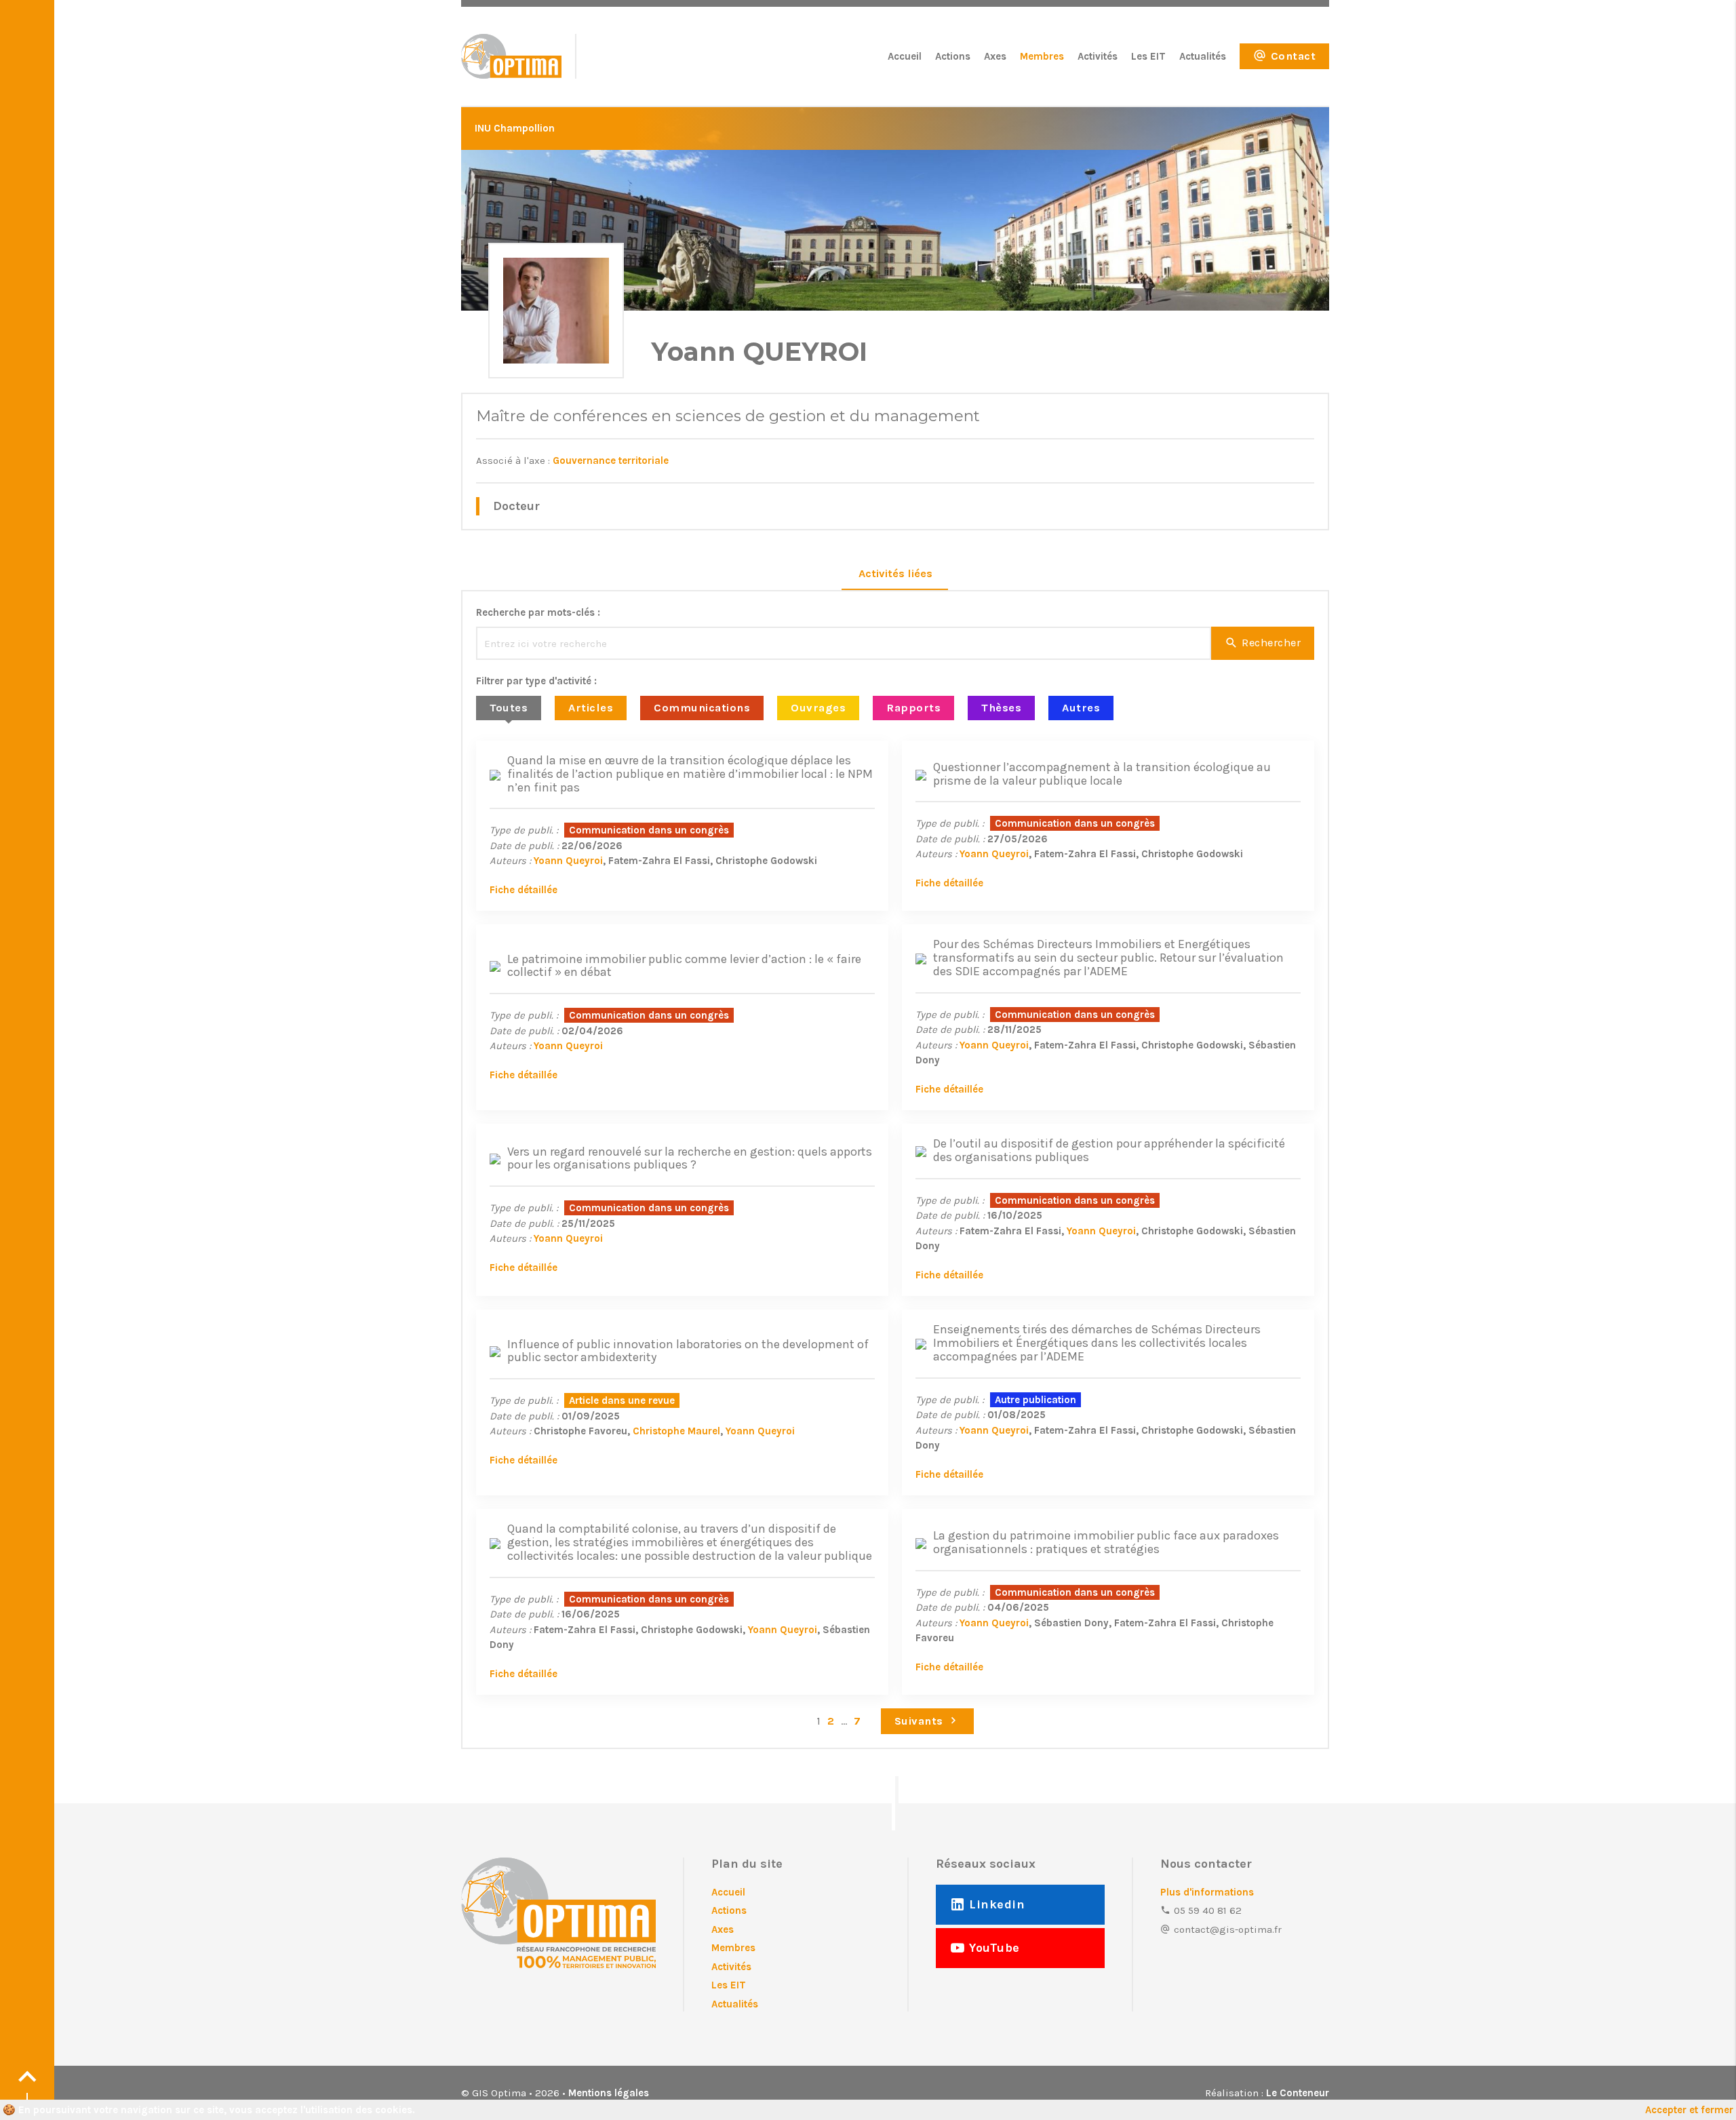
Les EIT (1148, 56)
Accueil (905, 56)
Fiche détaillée (524, 890)
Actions (953, 56)
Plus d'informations (1207, 1892)
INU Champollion (515, 128)
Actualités (1203, 56)
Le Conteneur (1298, 2093)
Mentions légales (609, 2093)
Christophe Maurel (676, 1431)
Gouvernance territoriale (611, 460)
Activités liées (895, 573)
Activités (1098, 56)
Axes (995, 56)
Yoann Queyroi (568, 861)
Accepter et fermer (1689, 2110)
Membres (1042, 56)
